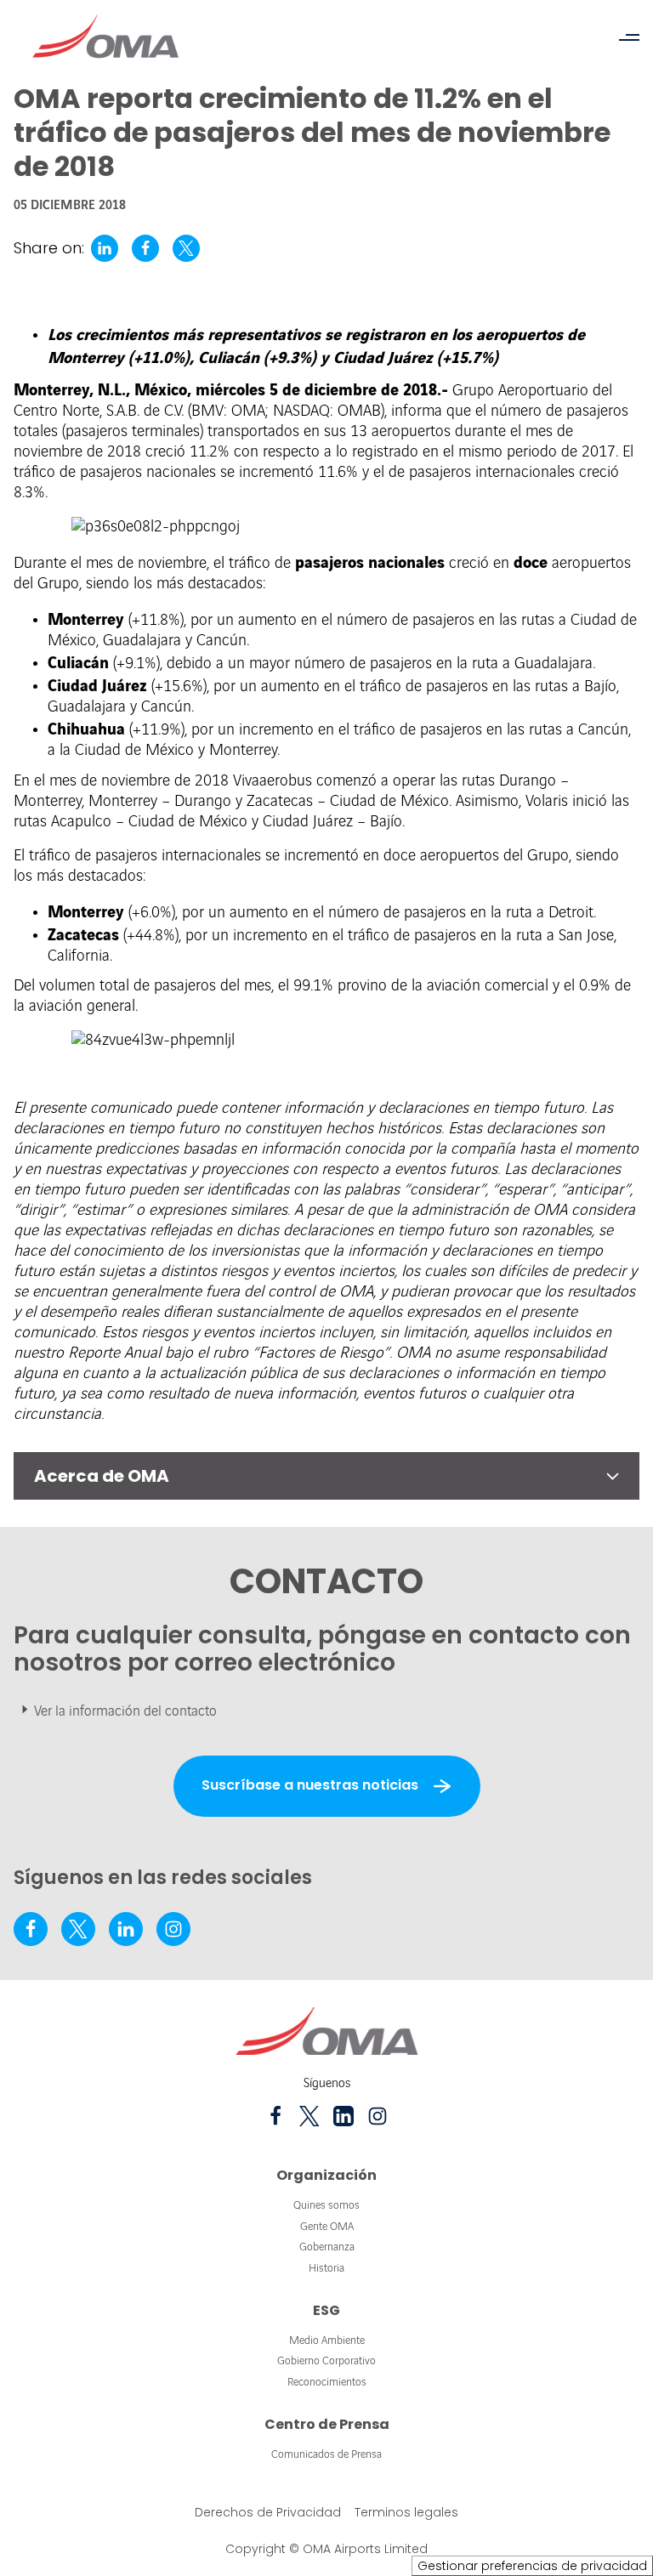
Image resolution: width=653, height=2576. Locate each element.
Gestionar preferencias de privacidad (532, 2566)
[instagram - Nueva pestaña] (173, 1929)
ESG (326, 2310)
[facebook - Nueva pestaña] (31, 1929)
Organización (326, 2175)
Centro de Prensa (327, 2424)
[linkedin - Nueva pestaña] (126, 1929)
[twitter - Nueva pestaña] (78, 1929)
